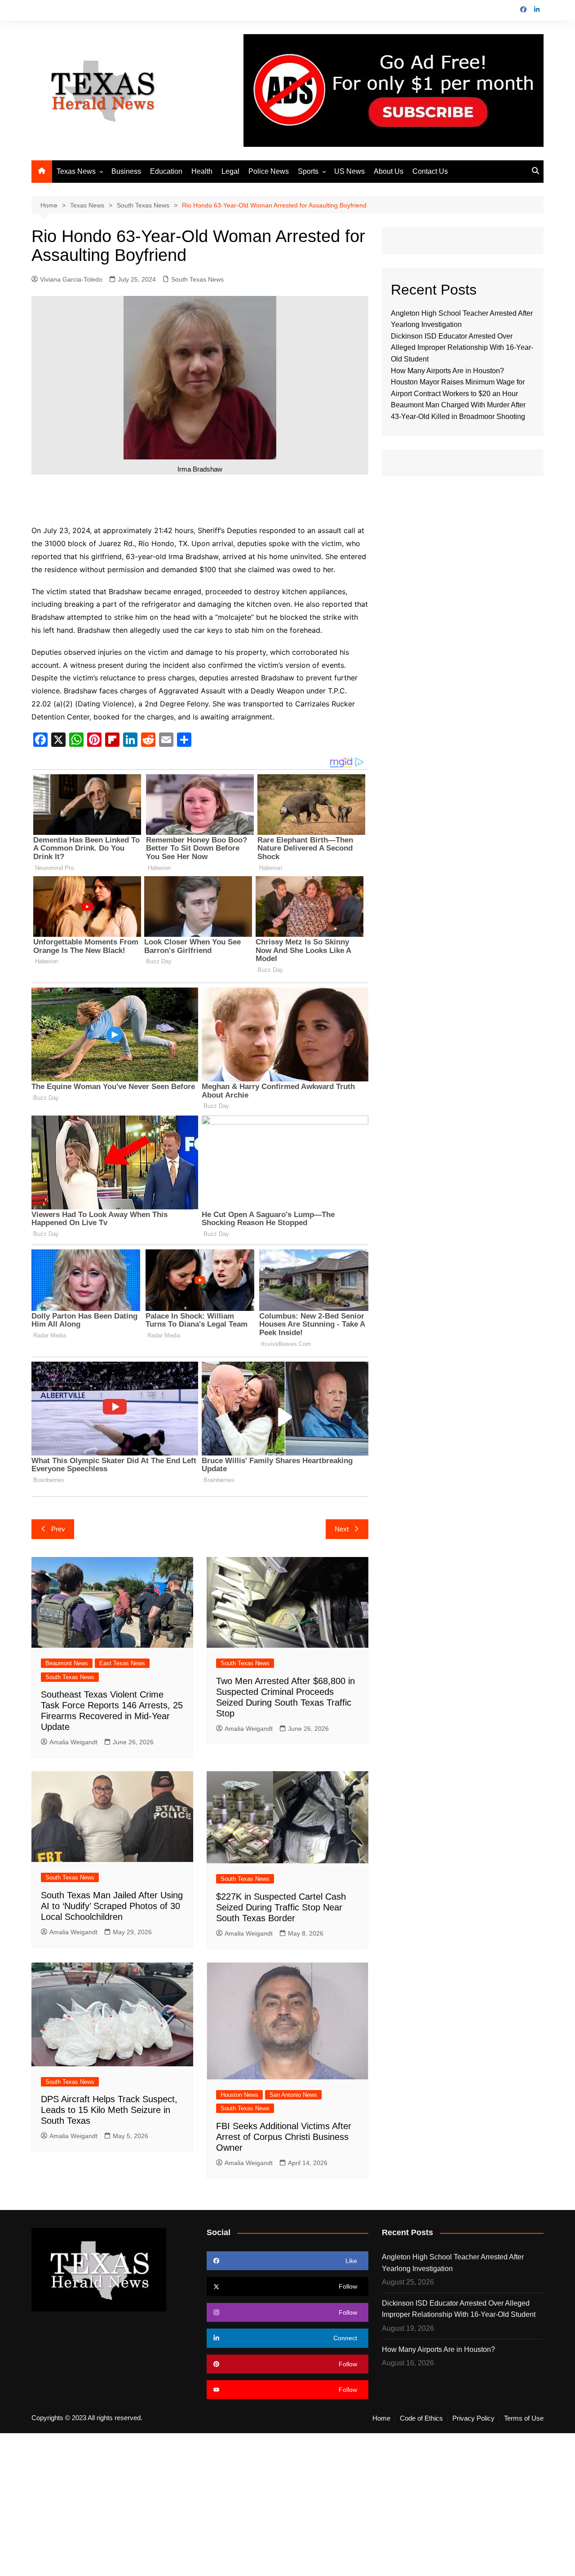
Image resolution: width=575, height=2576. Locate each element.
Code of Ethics (421, 2418)
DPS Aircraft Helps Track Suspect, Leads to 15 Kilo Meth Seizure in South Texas (109, 2110)
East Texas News (122, 1663)
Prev (58, 1529)
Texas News (76, 171)
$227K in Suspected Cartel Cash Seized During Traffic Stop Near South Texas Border (281, 1907)
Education (166, 171)
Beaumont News (67, 1663)
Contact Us (430, 171)
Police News (269, 171)
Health (202, 171)
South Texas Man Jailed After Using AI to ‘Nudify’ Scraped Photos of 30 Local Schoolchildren (112, 1906)
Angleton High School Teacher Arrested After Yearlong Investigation (453, 2263)
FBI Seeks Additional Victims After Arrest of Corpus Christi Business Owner (284, 2137)
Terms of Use (524, 2418)
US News (349, 171)
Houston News (239, 2095)
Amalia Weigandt (73, 1742)
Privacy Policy (473, 2418)
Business (126, 171)
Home (381, 2418)
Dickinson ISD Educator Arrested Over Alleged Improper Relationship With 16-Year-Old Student (462, 348)
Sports (308, 171)
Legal (230, 171)
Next (342, 1529)
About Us (389, 171)
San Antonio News (293, 2095)
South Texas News (197, 279)
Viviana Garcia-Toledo (71, 279)
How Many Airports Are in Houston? (447, 371)
